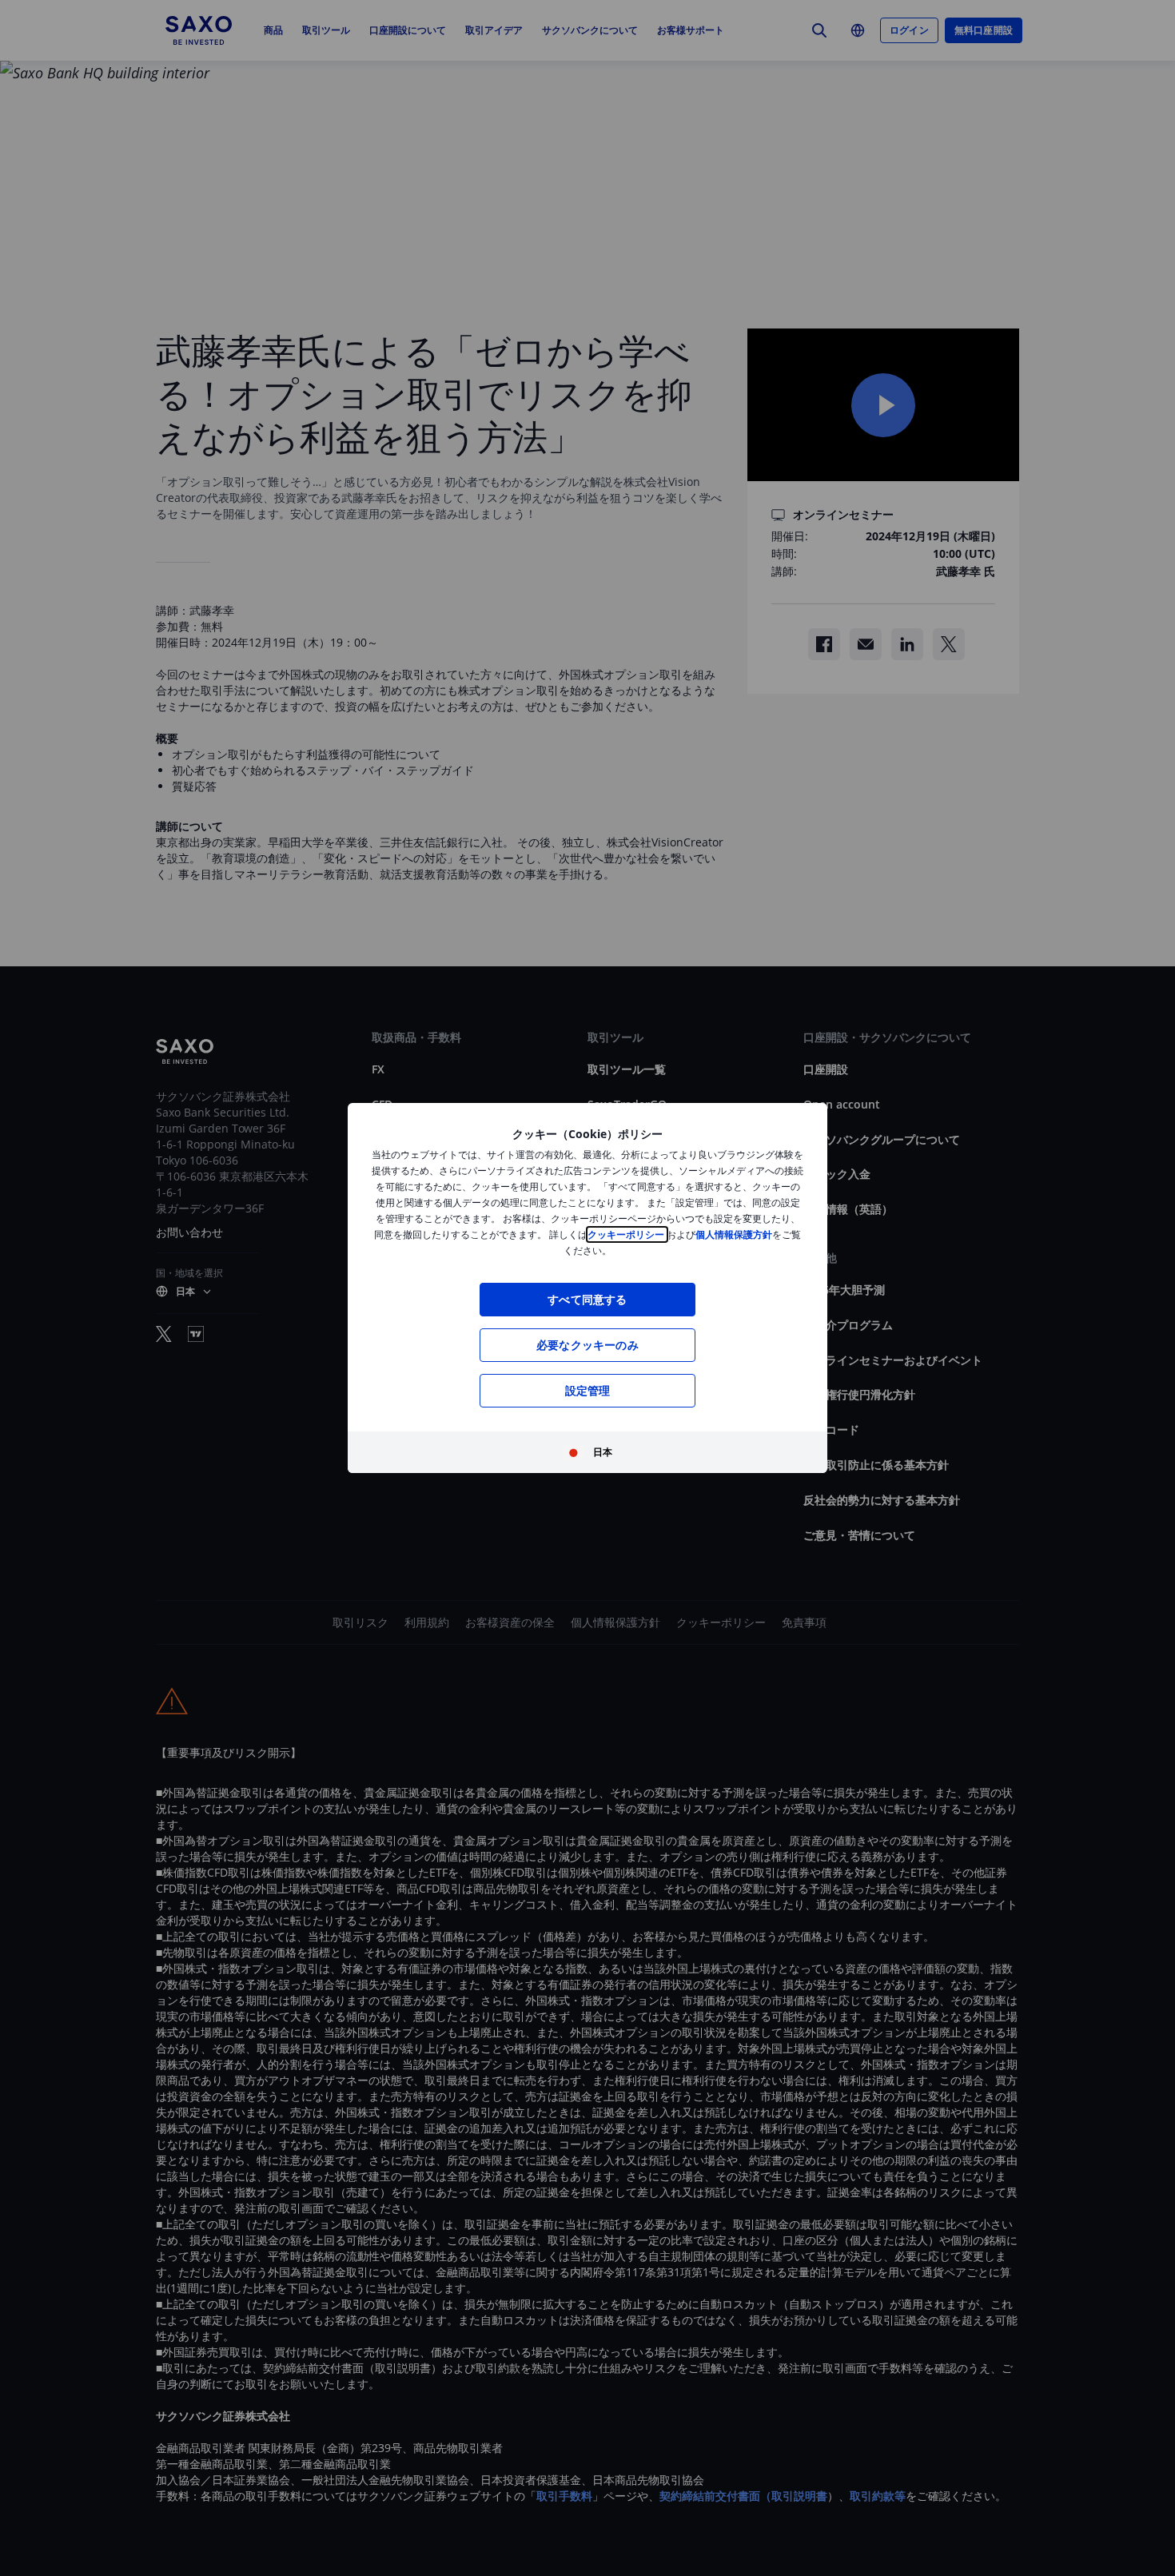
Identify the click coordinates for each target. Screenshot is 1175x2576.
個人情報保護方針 (734, 1234)
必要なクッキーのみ (587, 1345)
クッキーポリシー (627, 1234)
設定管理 (588, 1390)
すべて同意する (587, 1299)
